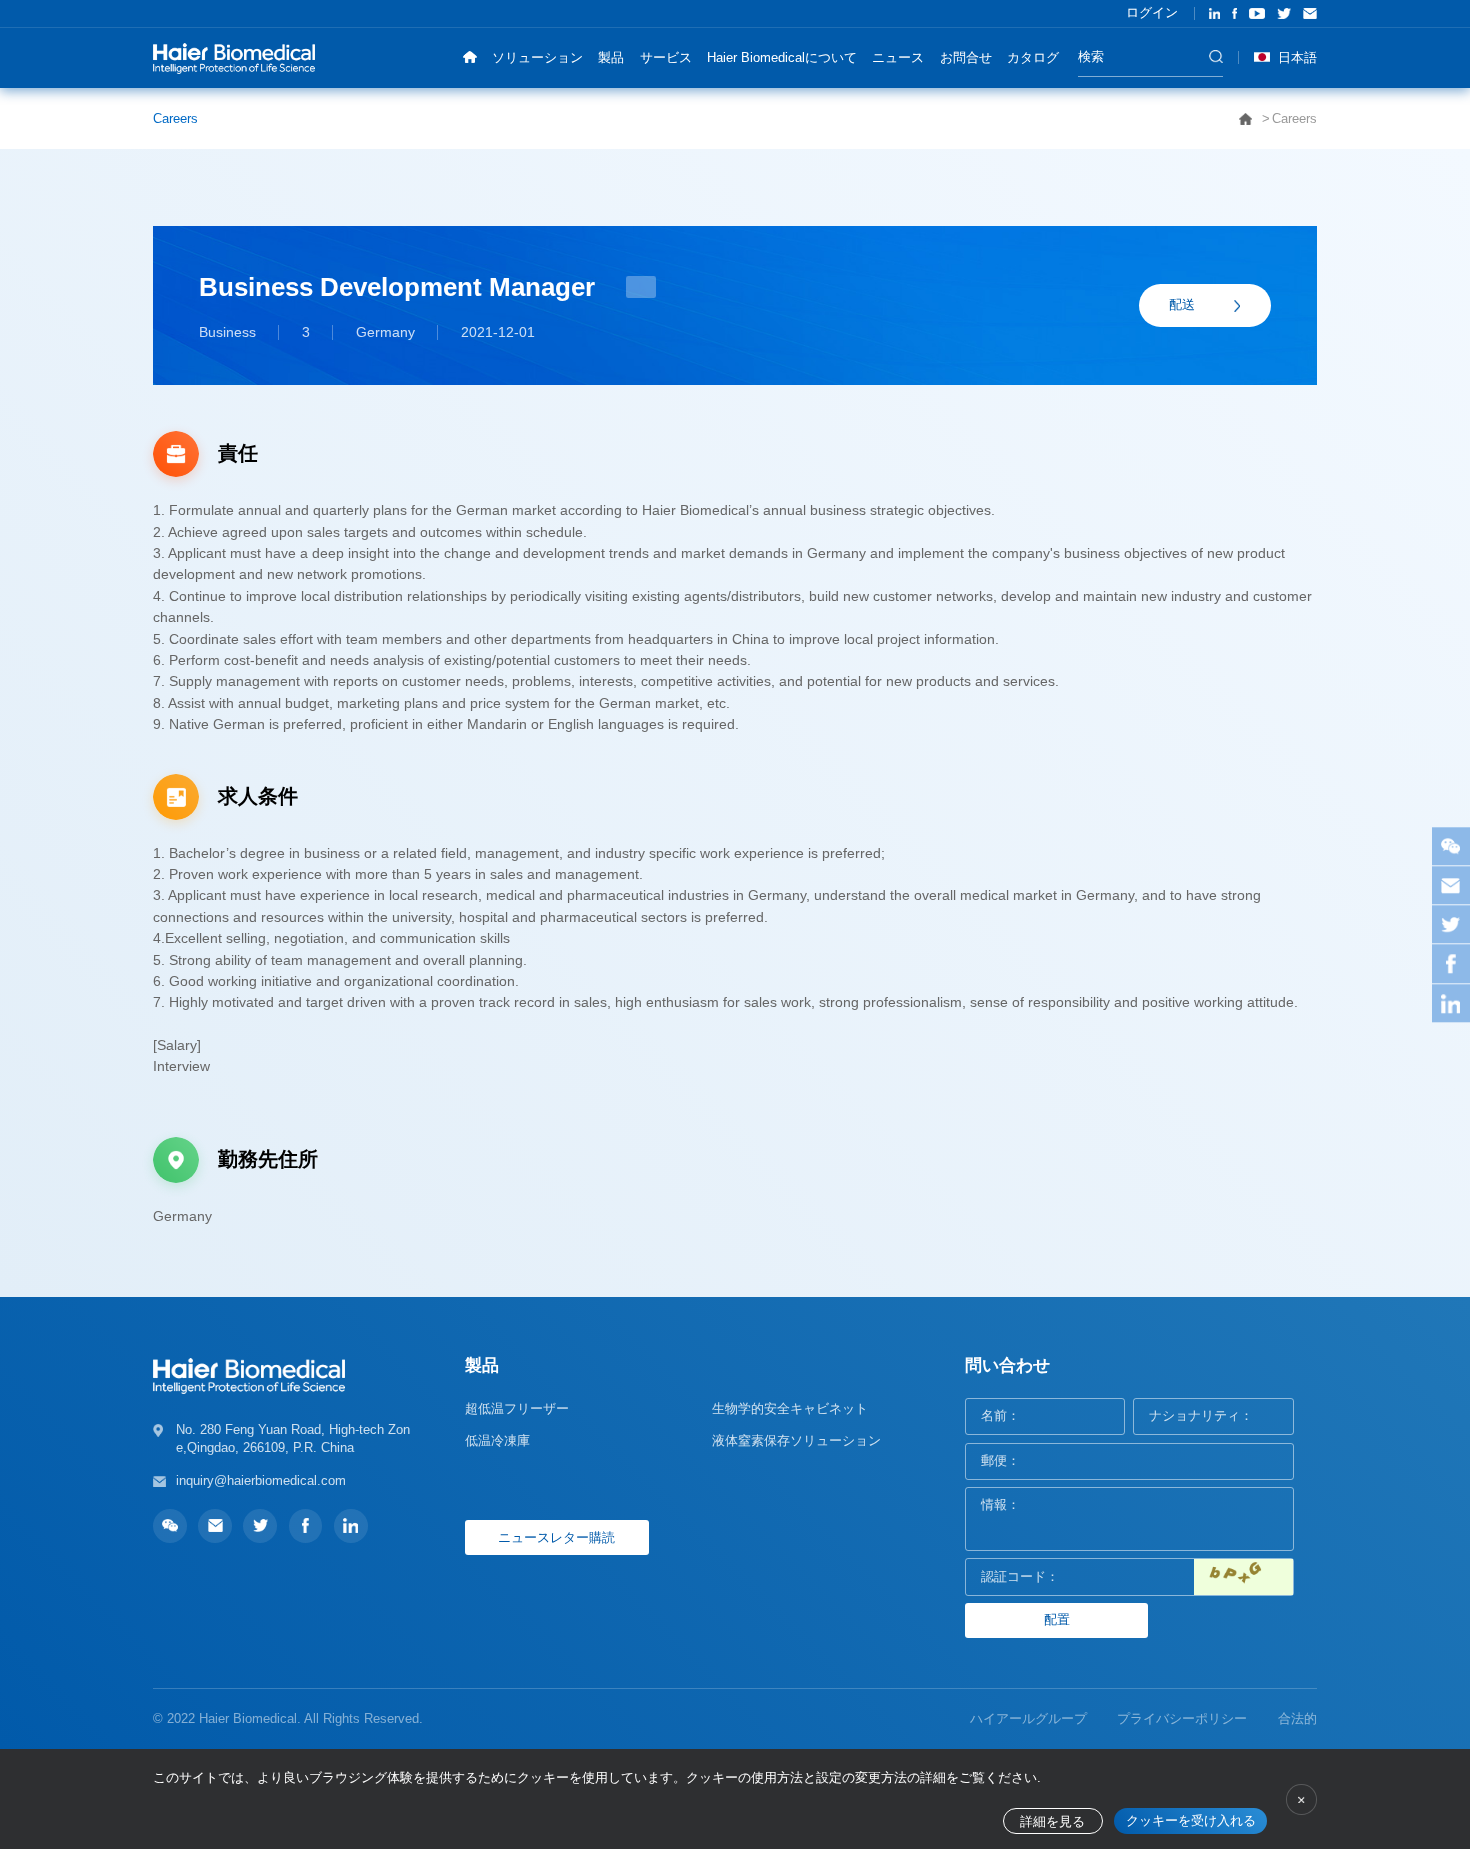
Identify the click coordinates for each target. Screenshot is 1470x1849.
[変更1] (1243, 1576)
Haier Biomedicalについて (782, 57)
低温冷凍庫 (497, 1440)
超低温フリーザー (517, 1408)
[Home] (469, 57)
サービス (666, 57)
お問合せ (966, 57)
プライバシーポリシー (1182, 1718)
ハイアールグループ (1028, 1718)
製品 (611, 57)
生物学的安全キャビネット (790, 1408)
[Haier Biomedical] (234, 57)
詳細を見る (1052, 1822)
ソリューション (537, 57)
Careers (175, 118)
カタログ (1033, 57)
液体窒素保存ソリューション (796, 1440)
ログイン (1152, 13)
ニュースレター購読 (556, 1537)
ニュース (898, 57)
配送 (1182, 304)
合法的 (1297, 1718)
